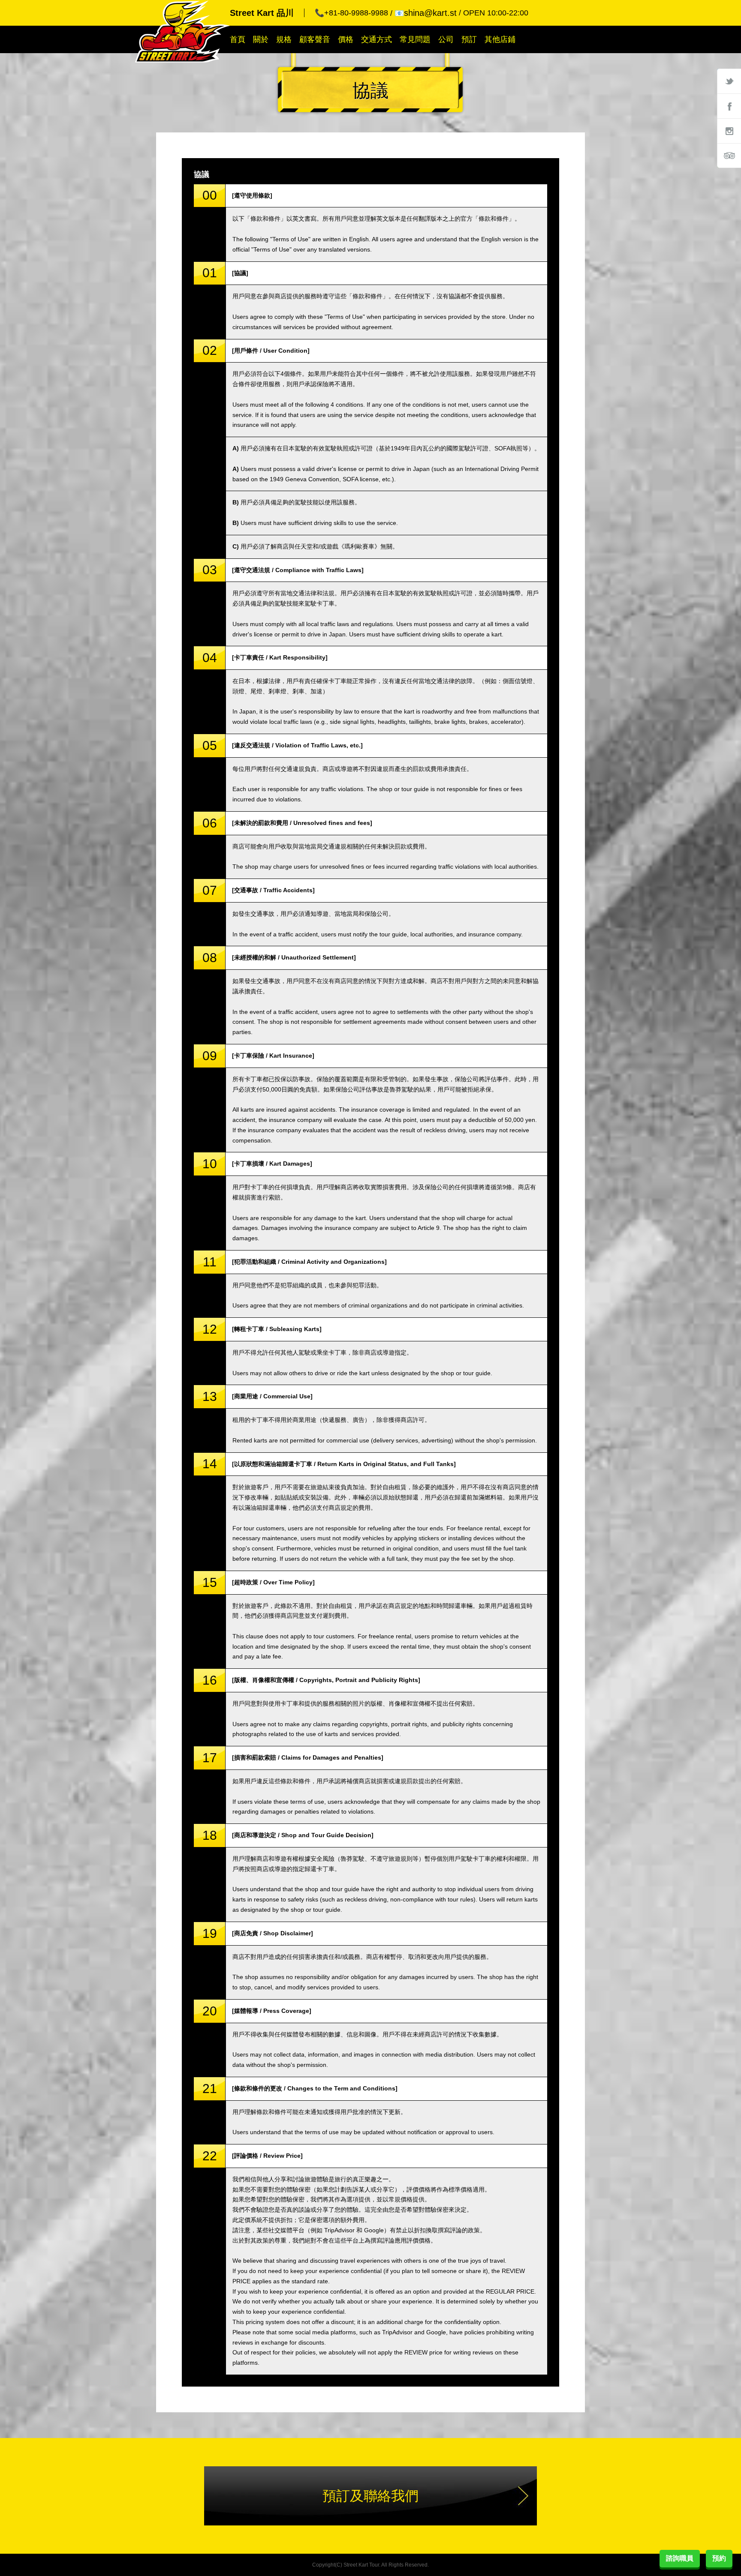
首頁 (238, 39)
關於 (261, 39)
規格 (284, 39)
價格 (346, 39)
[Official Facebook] (729, 106)
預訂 (469, 39)
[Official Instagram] (729, 131)
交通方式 (377, 39)
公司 (446, 39)
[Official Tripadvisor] (729, 156)
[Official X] (729, 81)
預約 (719, 2558)
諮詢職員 (680, 2558)
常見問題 (415, 39)
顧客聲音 (315, 39)
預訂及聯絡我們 (370, 2496)
